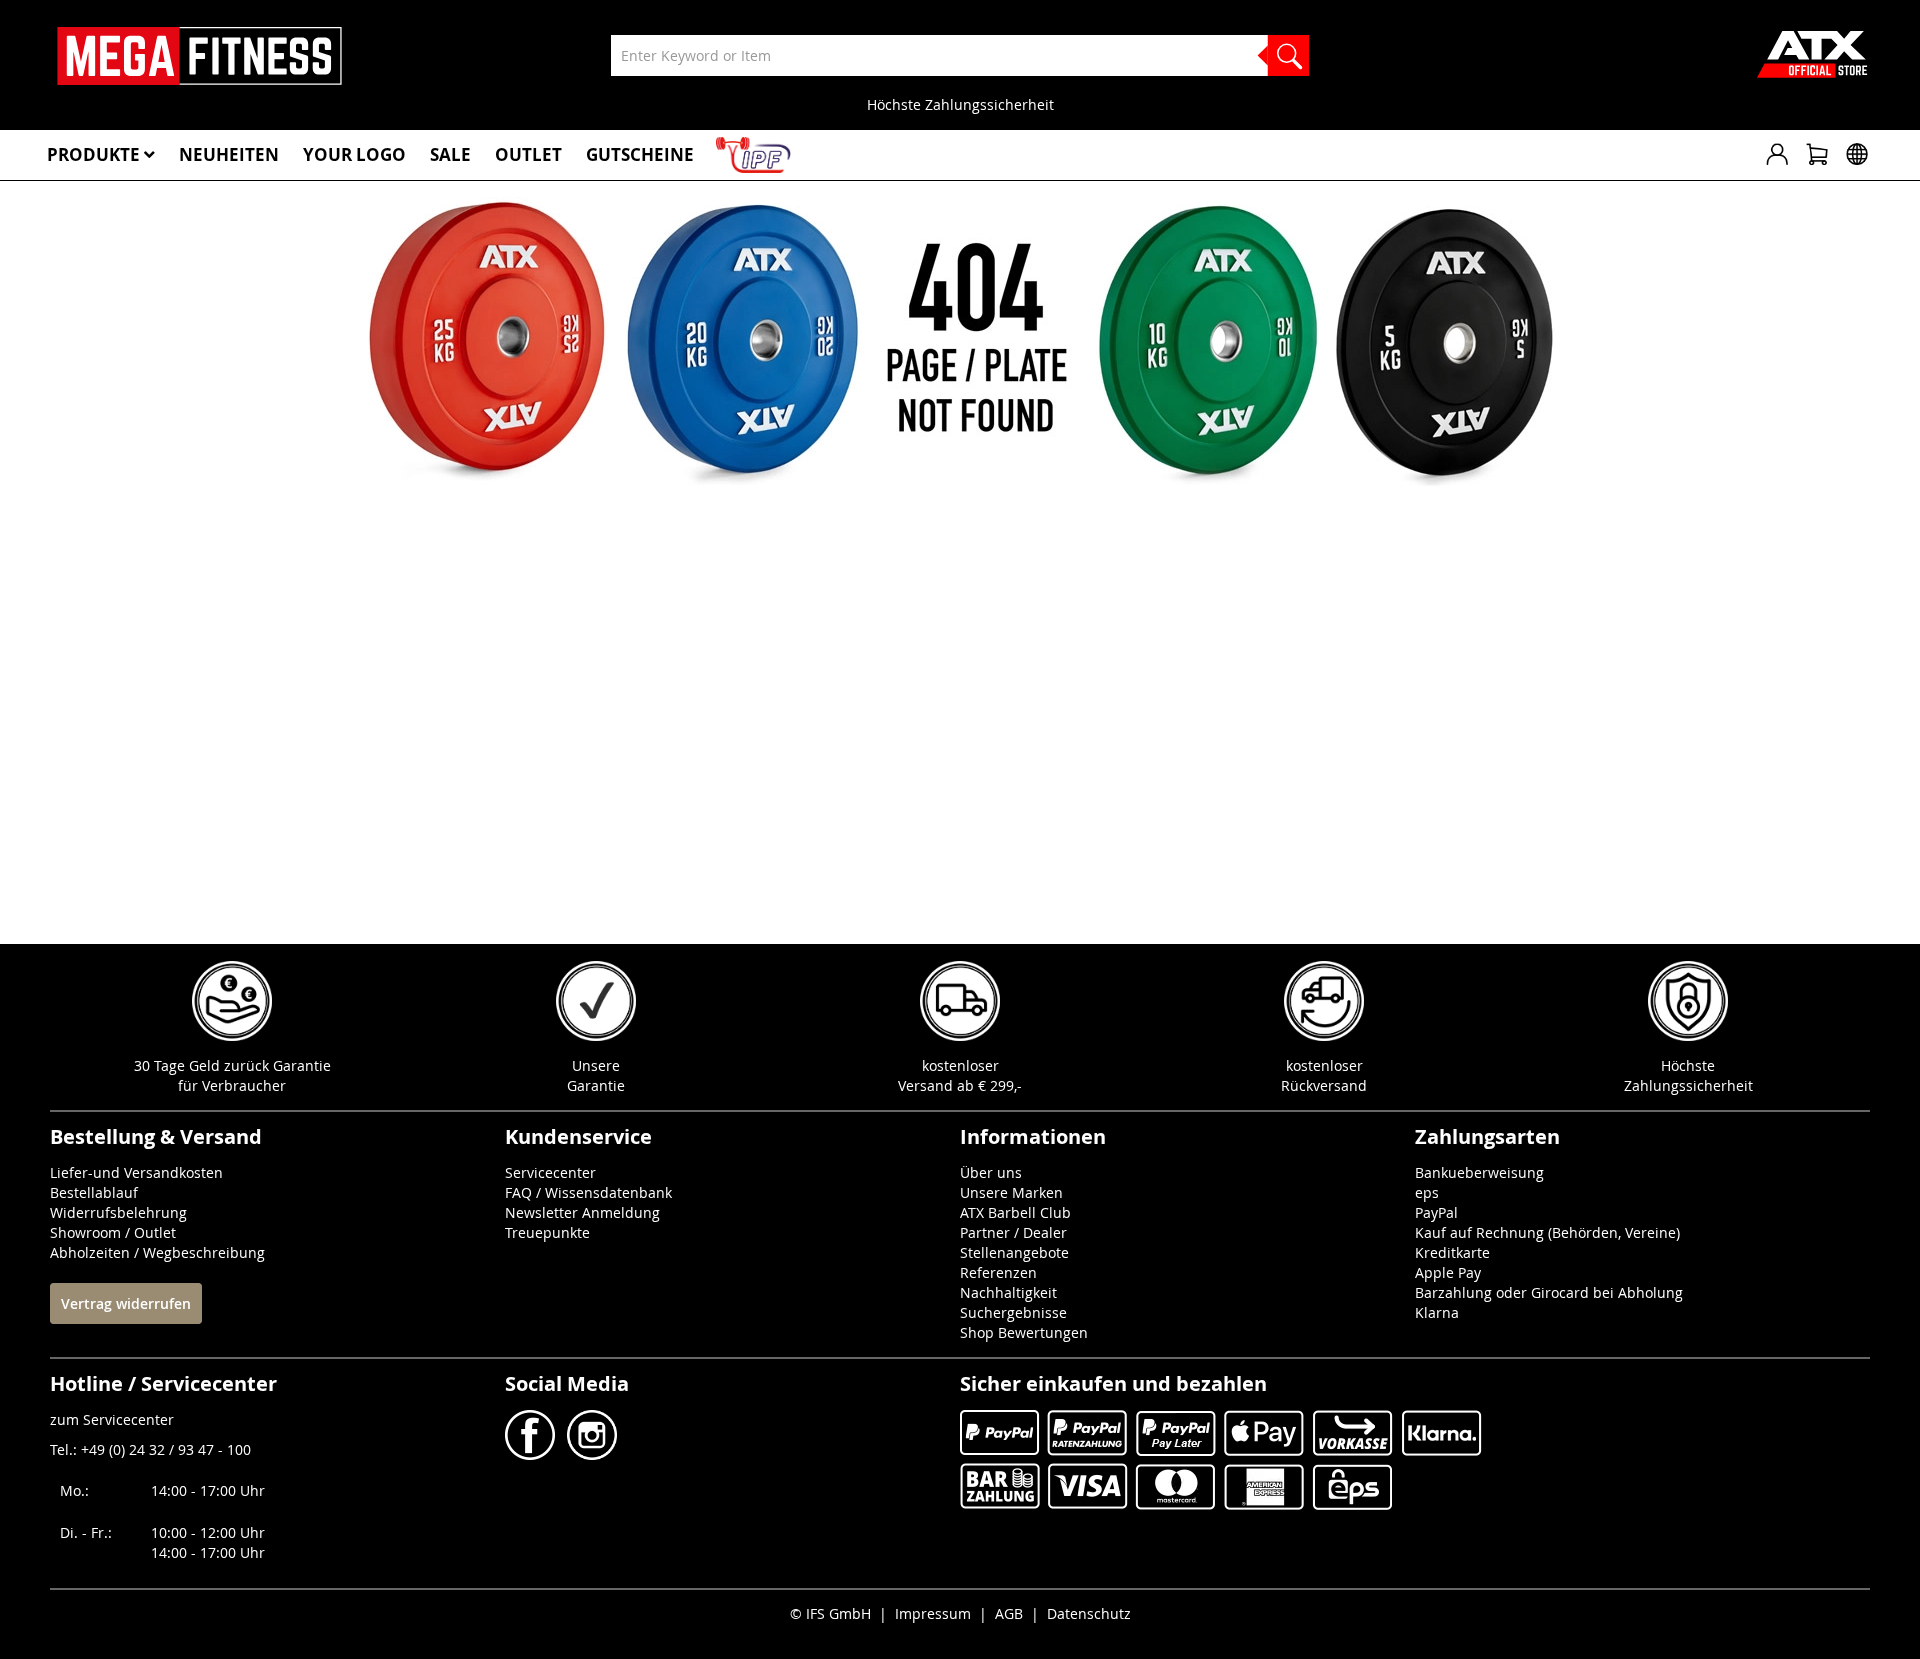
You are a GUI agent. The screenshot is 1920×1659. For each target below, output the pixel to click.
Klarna (1437, 1312)
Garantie (596, 1085)
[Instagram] (590, 1454)
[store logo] (199, 56)
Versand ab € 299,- (960, 1085)
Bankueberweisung (1479, 1172)
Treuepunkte (547, 1232)
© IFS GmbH (830, 1613)
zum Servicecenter (112, 1419)
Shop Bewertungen (1024, 1332)
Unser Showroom (960, 104)
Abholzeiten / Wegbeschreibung (157, 1252)
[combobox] (960, 55)
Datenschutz (1089, 1613)
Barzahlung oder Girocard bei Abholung (1549, 1292)
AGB (1009, 1613)
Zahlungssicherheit (1688, 1085)
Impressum (933, 1613)
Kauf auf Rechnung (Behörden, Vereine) (1547, 1232)
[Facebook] (532, 1454)
